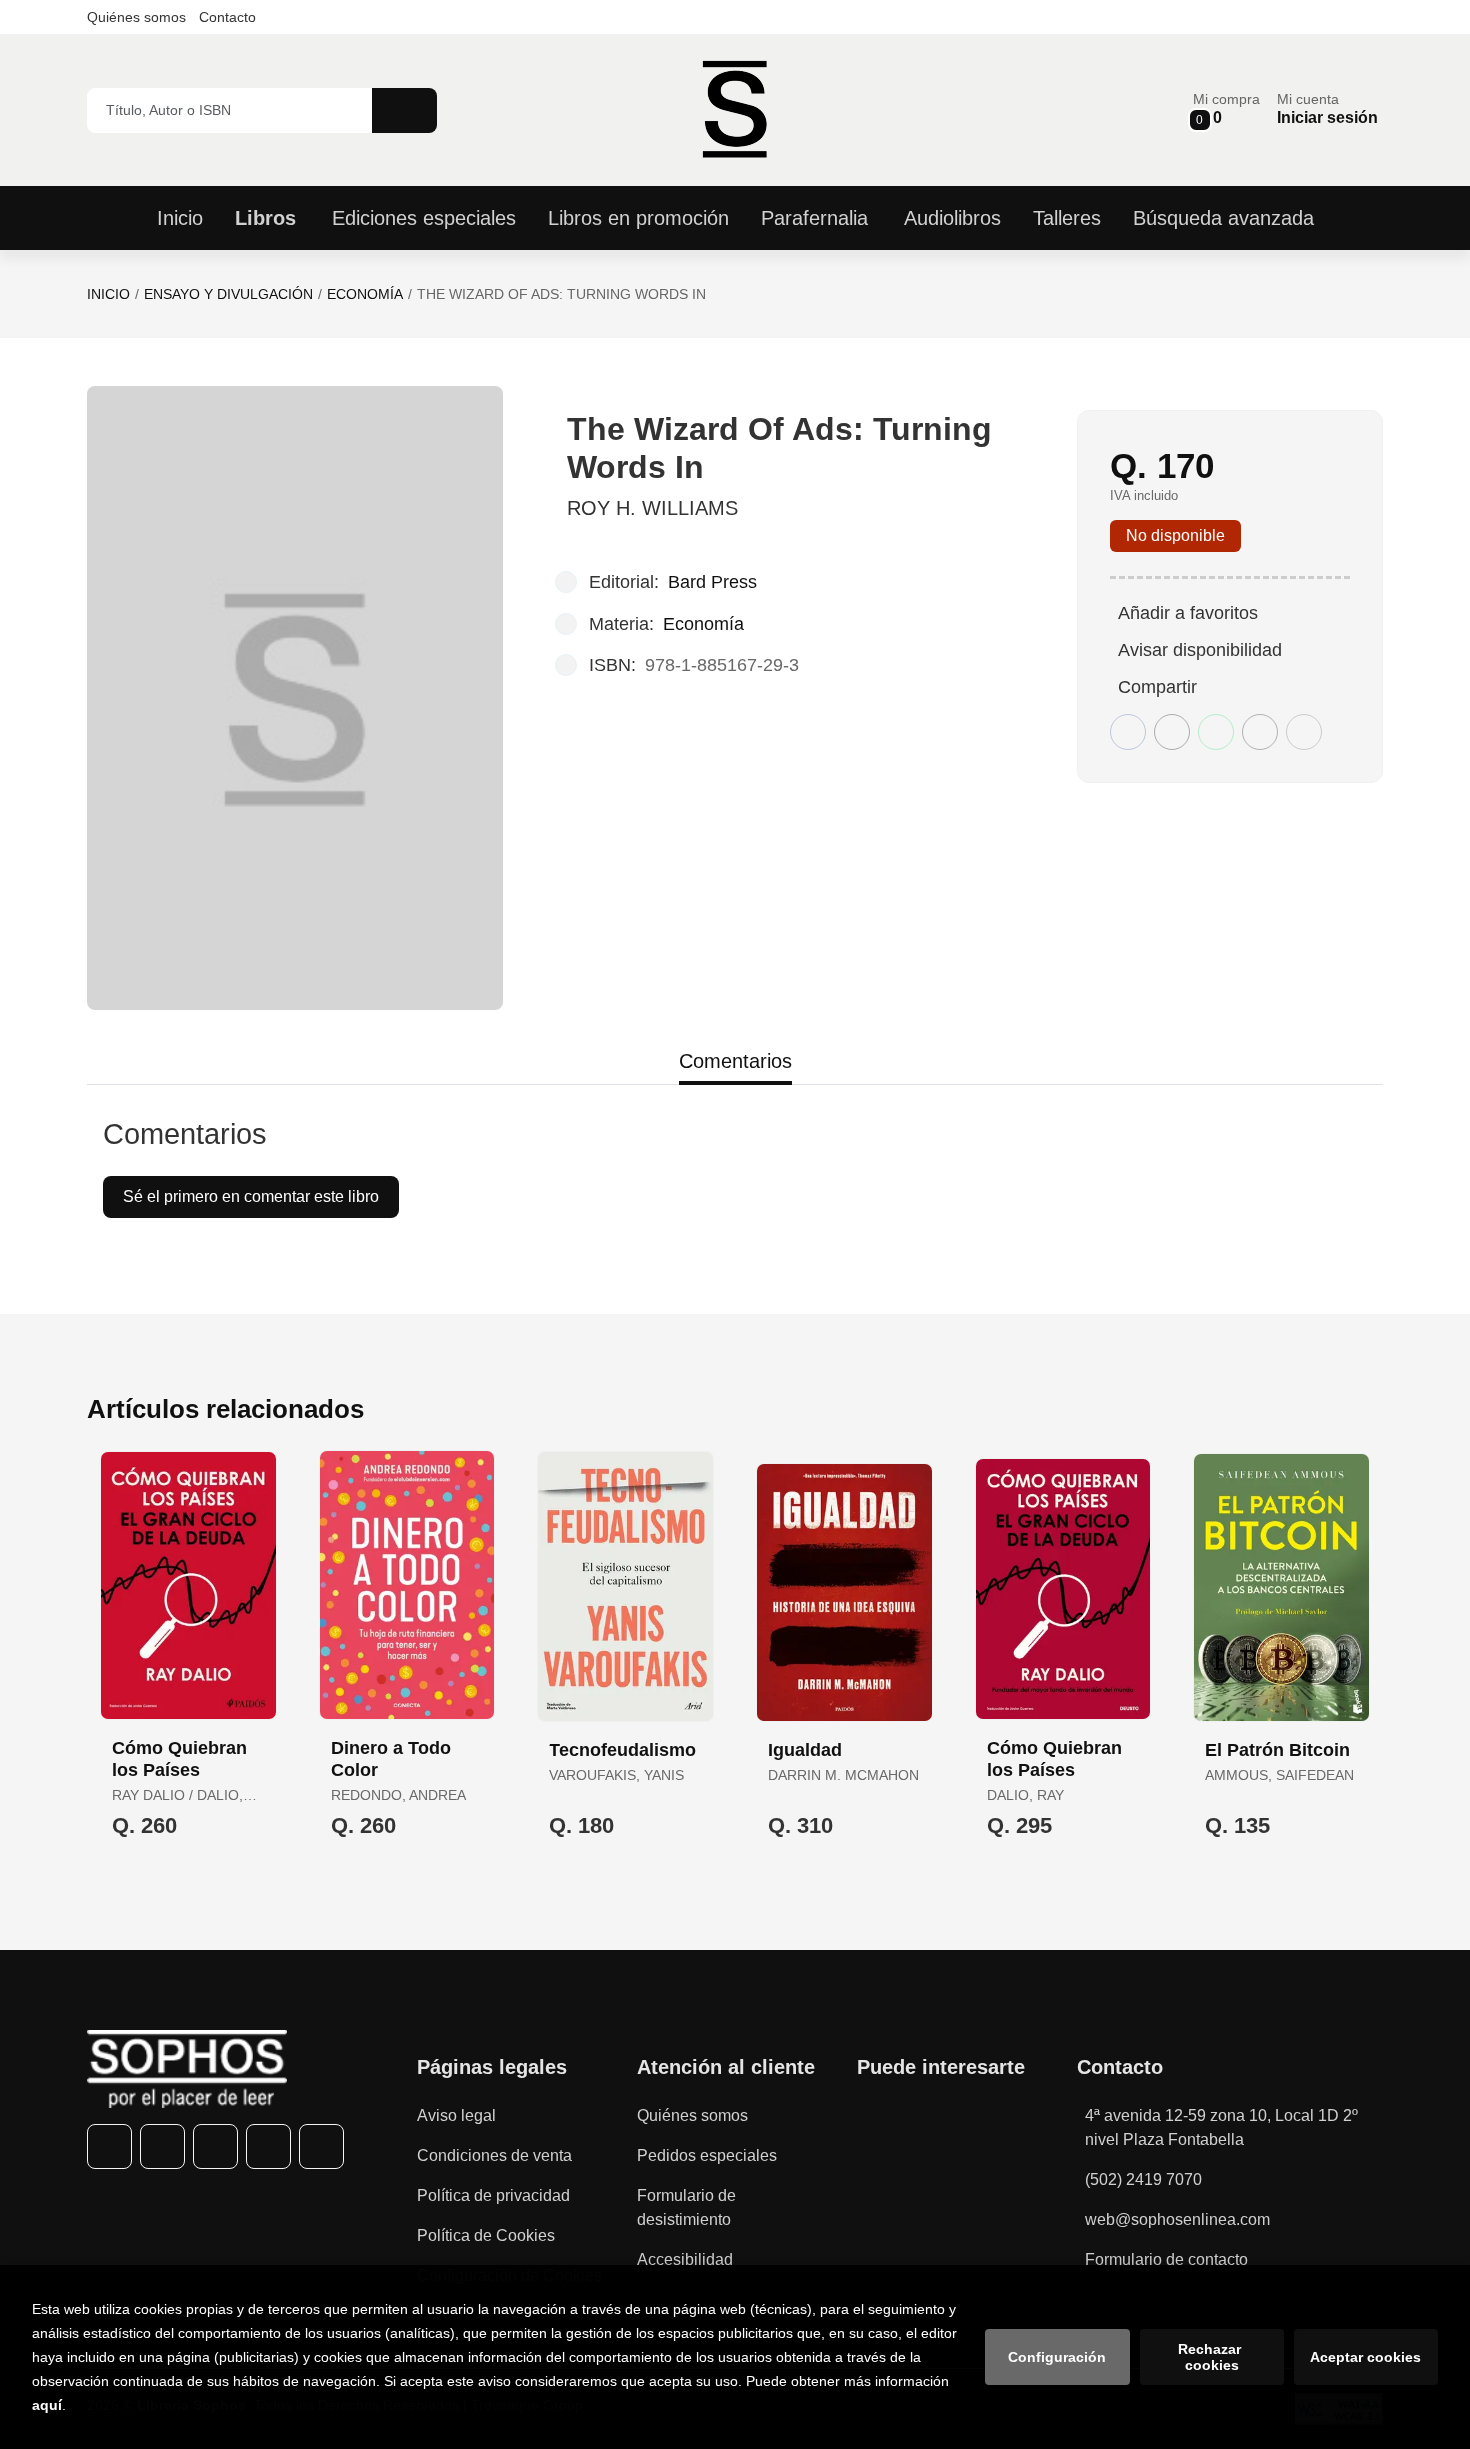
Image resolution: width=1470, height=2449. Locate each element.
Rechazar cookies (1211, 2357)
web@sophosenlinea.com (1177, 2219)
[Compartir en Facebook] (1128, 732)
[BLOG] (321, 2146)
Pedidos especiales (707, 2155)
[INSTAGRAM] (215, 2146)
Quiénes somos (136, 17)
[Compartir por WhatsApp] (1216, 732)
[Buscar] (404, 110)
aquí (47, 2405)
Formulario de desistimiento (686, 2207)
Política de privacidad (493, 2195)
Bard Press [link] (712, 582)
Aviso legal (456, 2115)
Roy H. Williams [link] (652, 508)
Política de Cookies (486, 2235)
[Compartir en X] (1172, 732)
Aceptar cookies (1365, 2357)
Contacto (227, 17)
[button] (1226, 109)
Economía (365, 294)
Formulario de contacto (1166, 2259)
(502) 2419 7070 (1143, 2179)
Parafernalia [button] (814, 218)
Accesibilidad (685, 2259)
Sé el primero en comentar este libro (251, 1196)
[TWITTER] (162, 2146)
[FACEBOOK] (109, 2146)
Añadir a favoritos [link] (1188, 613)
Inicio (108, 294)
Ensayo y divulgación (228, 294)
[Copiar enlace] (1304, 732)
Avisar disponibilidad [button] (1200, 650)
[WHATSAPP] (268, 2146)
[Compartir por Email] (1260, 732)
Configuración (1057, 2357)
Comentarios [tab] (735, 1061)
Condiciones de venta (494, 2155)
